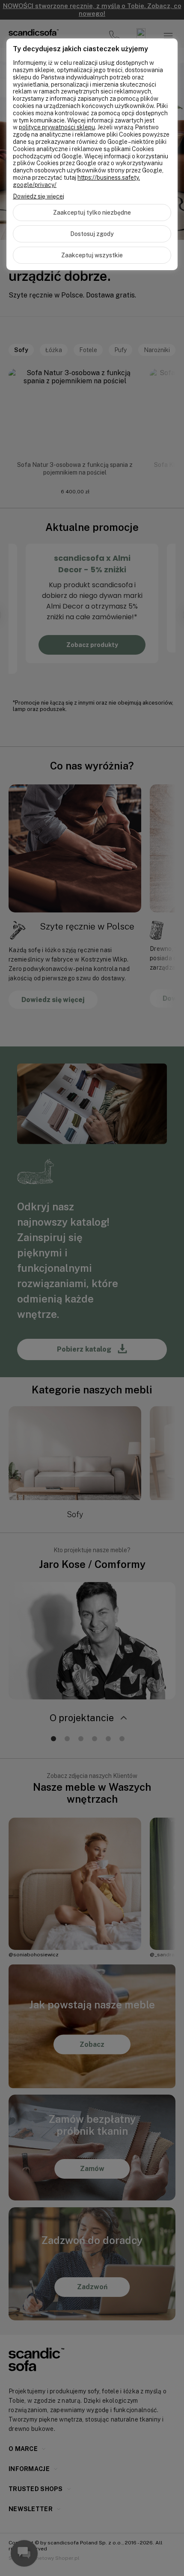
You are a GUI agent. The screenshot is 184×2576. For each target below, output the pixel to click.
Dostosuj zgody (92, 234)
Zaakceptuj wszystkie (92, 255)
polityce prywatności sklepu (57, 127)
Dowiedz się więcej (39, 196)
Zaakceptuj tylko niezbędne (92, 213)
